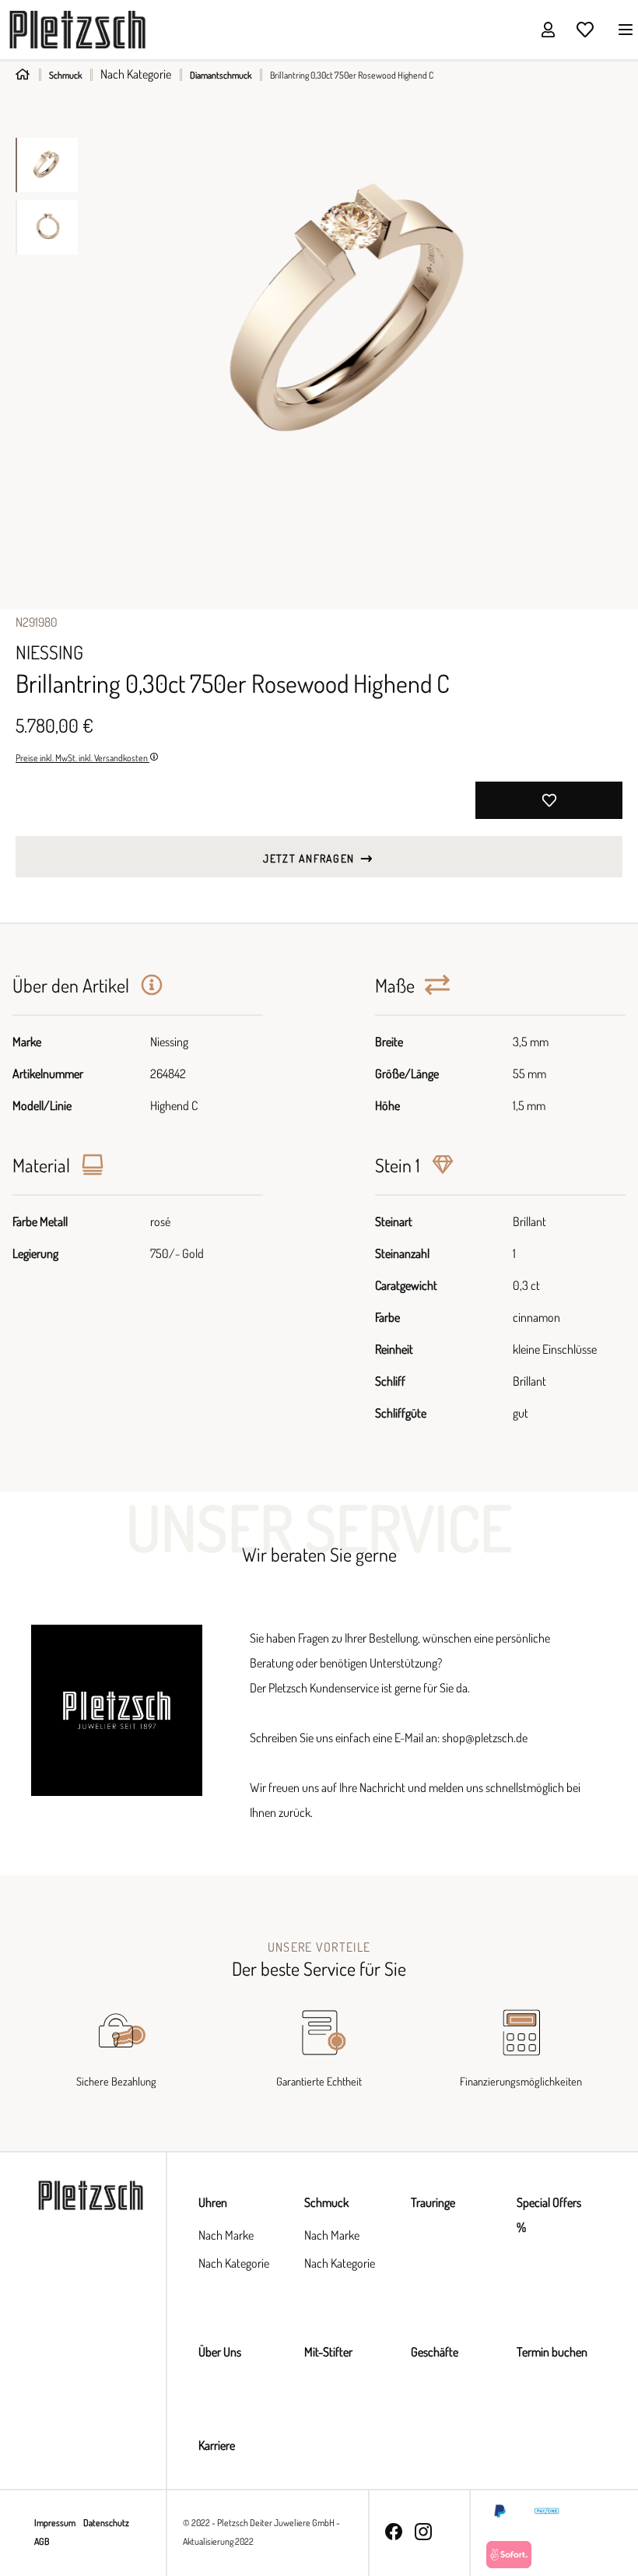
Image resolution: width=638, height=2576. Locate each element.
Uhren (213, 2202)
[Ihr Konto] (548, 29)
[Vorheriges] (105, 316)
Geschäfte (435, 2352)
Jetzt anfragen (310, 858)
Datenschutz (106, 2523)
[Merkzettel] (585, 29)
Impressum (56, 2523)
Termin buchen (552, 2352)
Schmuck (326, 2202)
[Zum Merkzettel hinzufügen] (549, 800)
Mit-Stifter (328, 2352)
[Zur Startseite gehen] (77, 28)
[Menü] (621, 29)
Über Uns (220, 2352)
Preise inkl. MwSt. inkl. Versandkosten (82, 758)
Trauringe (433, 2202)
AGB (42, 2541)
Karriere (217, 2445)
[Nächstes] (610, 316)
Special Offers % (549, 2215)
